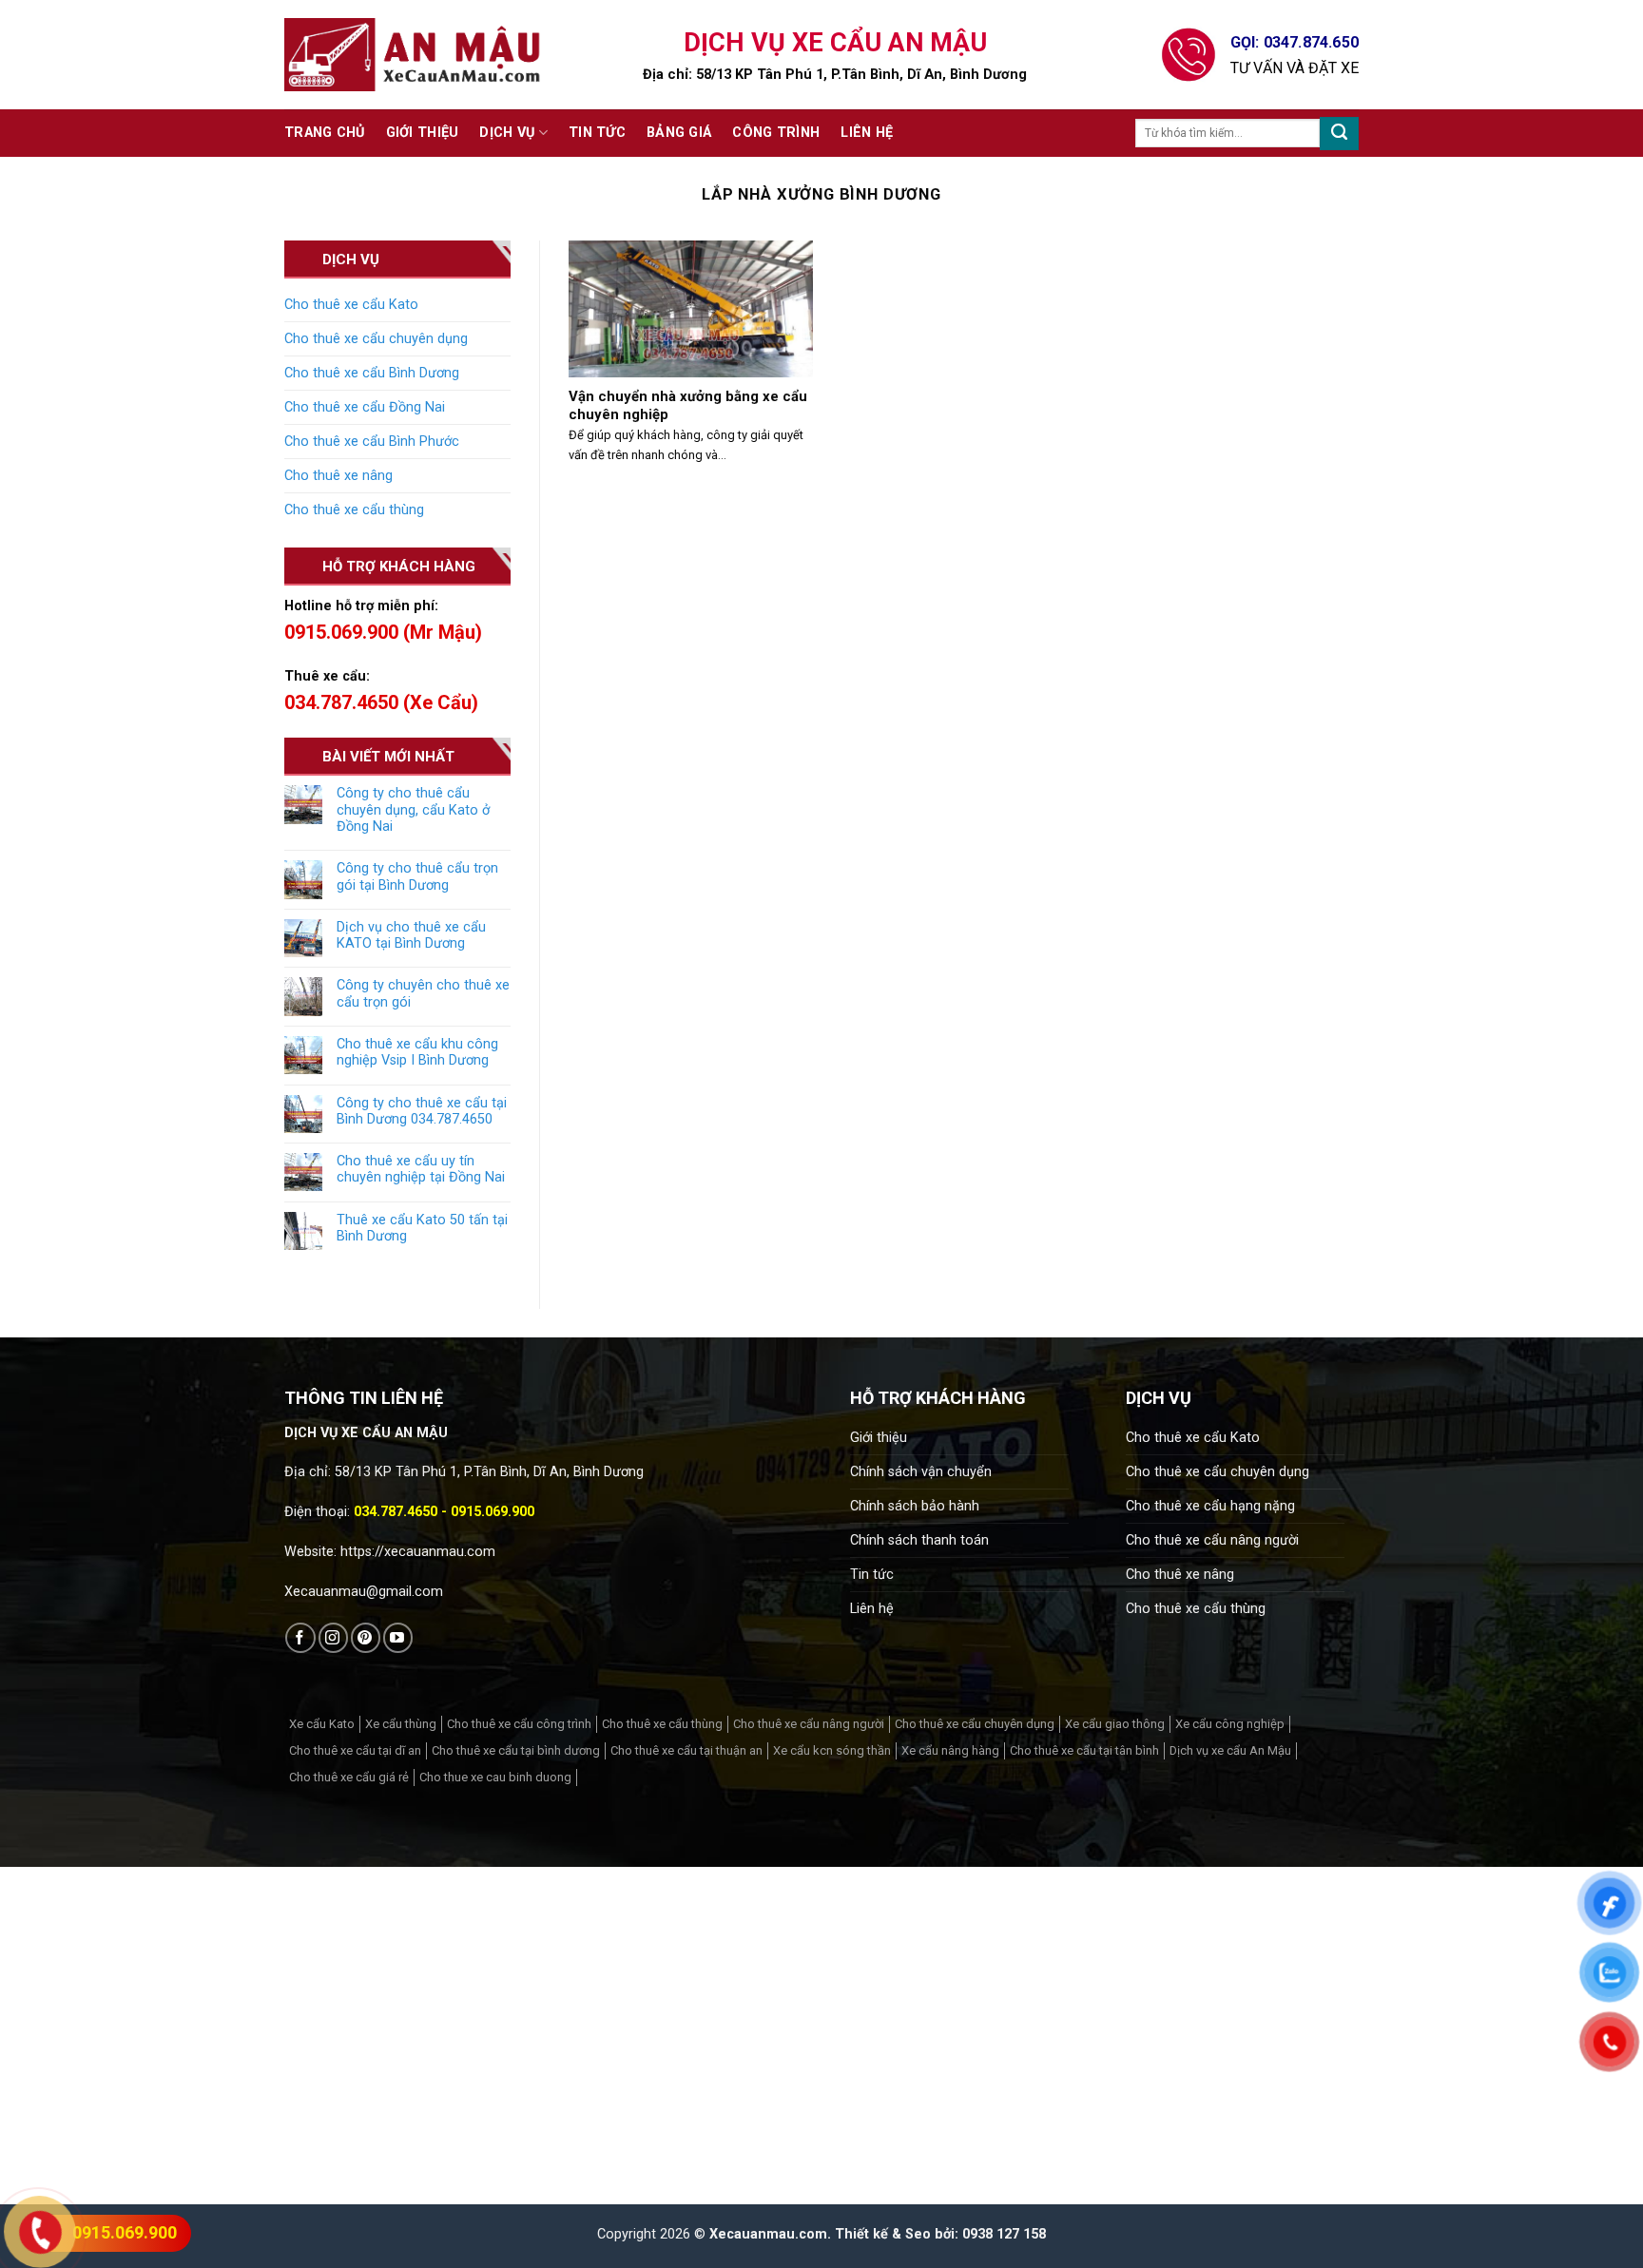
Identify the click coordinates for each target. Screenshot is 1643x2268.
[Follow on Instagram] (333, 1637)
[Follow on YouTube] (398, 1637)
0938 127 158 (1004, 2234)
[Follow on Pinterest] (366, 1637)
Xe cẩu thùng (401, 1724)
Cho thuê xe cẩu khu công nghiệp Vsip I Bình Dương (417, 1052)
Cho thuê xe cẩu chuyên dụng (376, 339)
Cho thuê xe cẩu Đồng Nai (365, 407)
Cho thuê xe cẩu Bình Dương (372, 373)
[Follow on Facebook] (300, 1637)
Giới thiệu (423, 133)
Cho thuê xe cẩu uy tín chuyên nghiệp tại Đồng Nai (421, 1169)
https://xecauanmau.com (418, 1552)
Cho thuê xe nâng (338, 476)
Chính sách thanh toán (919, 1540)
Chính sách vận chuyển (921, 1472)
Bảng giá (679, 133)
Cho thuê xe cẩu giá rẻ (349, 1777)
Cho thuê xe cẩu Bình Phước (372, 442)
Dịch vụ (507, 133)
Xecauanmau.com (768, 2234)
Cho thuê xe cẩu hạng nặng (1210, 1506)
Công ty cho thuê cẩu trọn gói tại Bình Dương (417, 876)
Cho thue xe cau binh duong (495, 1777)
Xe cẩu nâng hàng (950, 1750)
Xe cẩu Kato (322, 1724)
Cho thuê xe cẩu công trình (519, 1724)
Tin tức (597, 133)
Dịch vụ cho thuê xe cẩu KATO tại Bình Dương (411, 935)
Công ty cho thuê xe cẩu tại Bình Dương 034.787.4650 (422, 1111)
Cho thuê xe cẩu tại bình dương (516, 1750)
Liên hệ (867, 133)
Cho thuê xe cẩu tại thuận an (686, 1750)
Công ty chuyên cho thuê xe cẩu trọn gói (423, 993)
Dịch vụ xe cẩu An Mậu (1230, 1750)
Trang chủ (325, 133)
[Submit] (1339, 134)
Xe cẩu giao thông (1115, 1724)
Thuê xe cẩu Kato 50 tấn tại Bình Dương (422, 1228)
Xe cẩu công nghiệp (1230, 1724)
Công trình (776, 133)
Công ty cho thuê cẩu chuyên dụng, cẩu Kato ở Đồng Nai (413, 810)
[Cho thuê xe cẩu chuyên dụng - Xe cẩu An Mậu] (413, 55)
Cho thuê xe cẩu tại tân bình (1084, 1750)
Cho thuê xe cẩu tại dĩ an (355, 1750)
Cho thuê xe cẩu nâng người (1212, 1540)
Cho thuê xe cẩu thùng (354, 510)
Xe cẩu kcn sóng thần (832, 1750)
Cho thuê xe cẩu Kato (351, 305)
